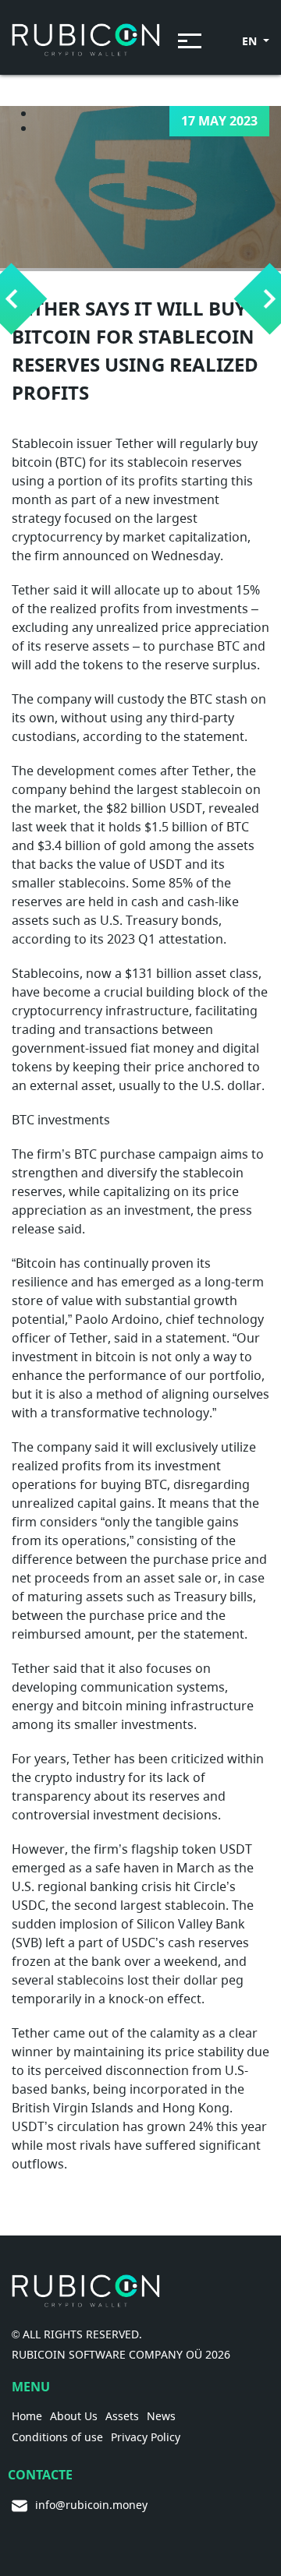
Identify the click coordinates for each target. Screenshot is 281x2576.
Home (27, 2417)
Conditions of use (57, 2438)
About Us (74, 2417)
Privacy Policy (146, 2438)
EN (251, 41)
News (161, 2417)
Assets (122, 2417)
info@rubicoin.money (91, 2505)
